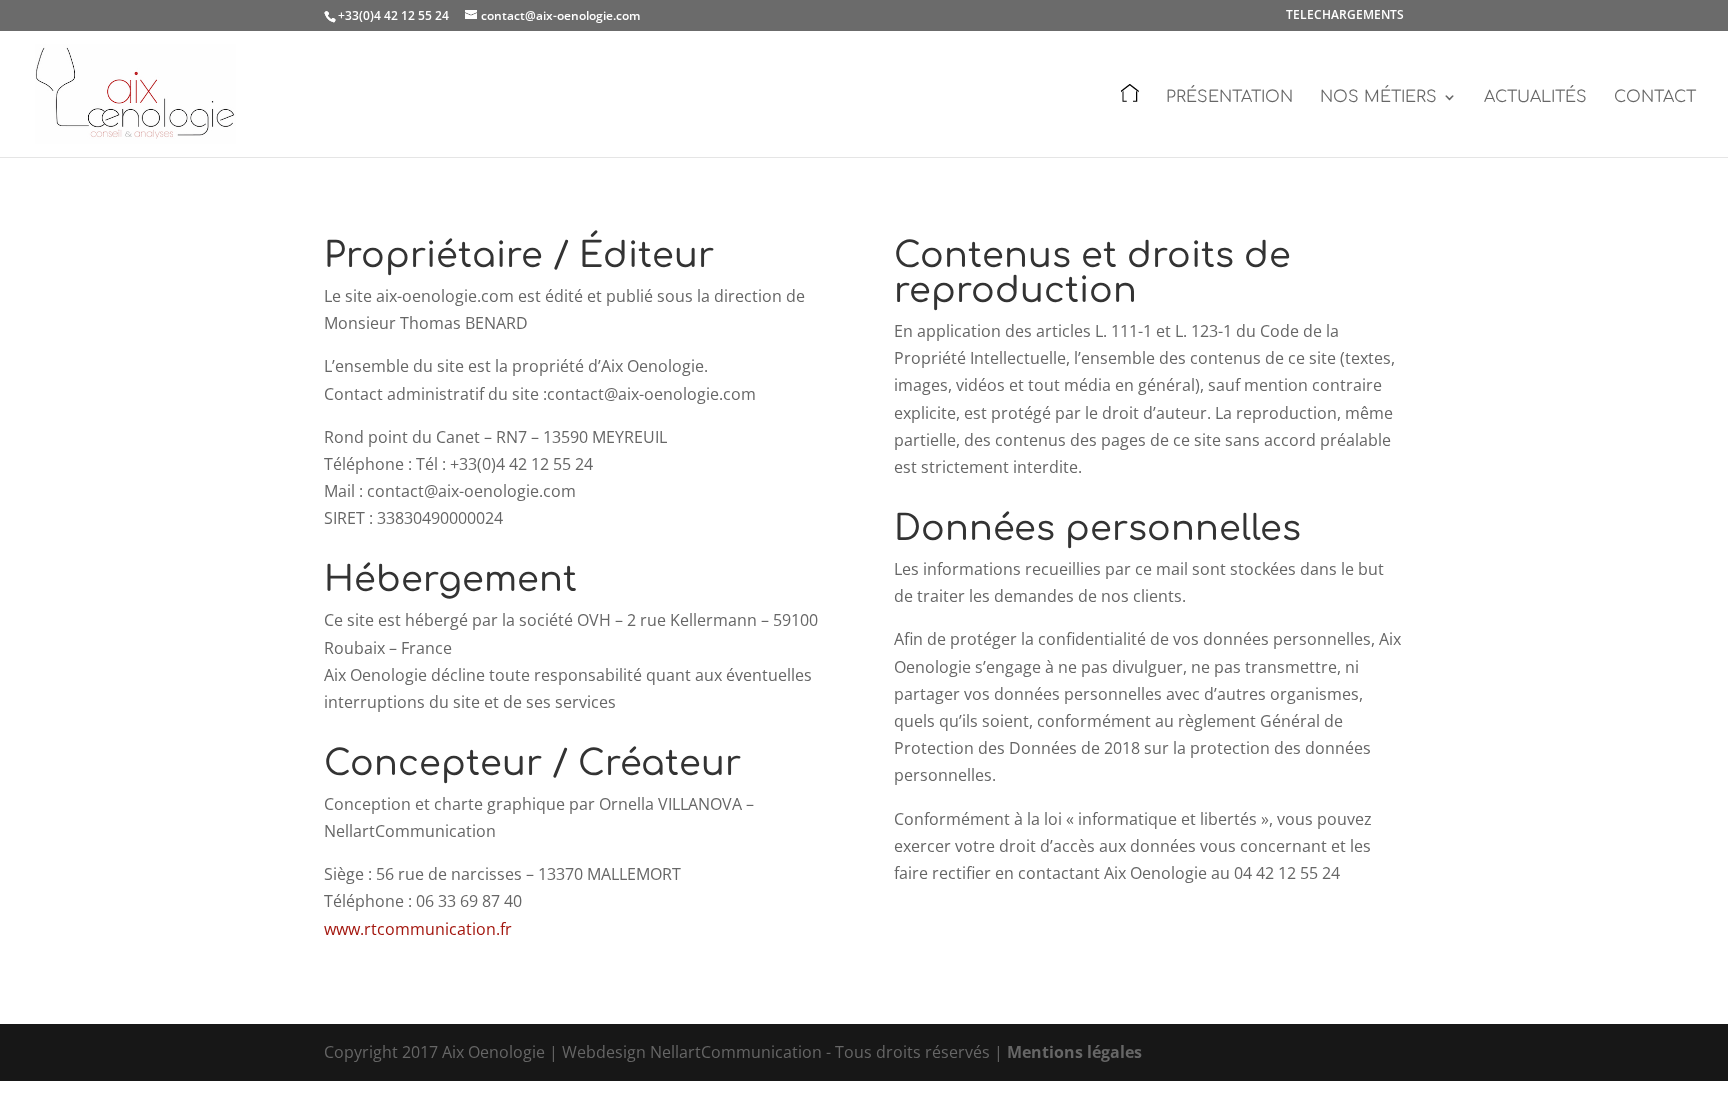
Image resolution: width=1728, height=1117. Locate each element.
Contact (1655, 98)
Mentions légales (1074, 1052)
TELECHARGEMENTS (1345, 16)
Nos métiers (1378, 98)
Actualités (1535, 98)
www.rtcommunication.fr (418, 929)
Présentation (1229, 98)
